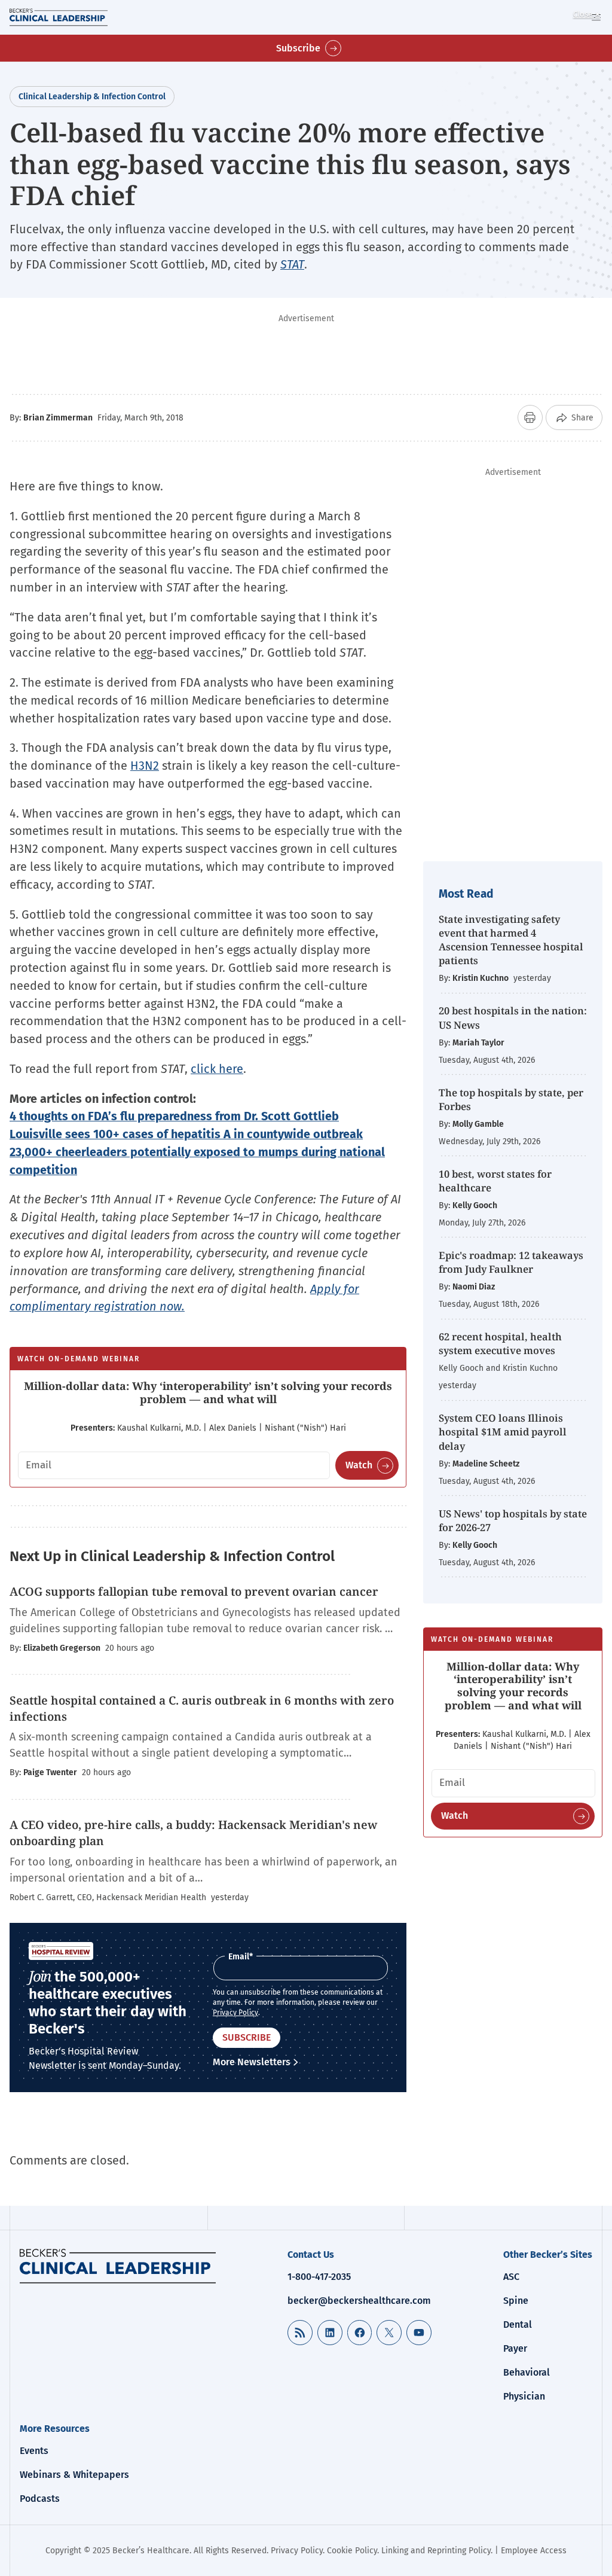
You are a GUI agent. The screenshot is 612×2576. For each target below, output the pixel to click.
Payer (515, 2348)
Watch (359, 1465)
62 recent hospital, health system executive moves (500, 1343)
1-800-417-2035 (319, 2277)
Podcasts (40, 2499)
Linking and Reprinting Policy (436, 2551)
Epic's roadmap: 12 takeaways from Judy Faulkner (511, 1262)
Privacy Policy (235, 2013)
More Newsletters (252, 2062)
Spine (516, 2301)
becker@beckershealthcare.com (359, 2301)
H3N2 (145, 766)
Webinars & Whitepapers (74, 2475)
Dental (518, 2325)
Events (34, 2451)
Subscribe (298, 48)
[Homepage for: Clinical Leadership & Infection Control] (118, 2266)
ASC (511, 2277)
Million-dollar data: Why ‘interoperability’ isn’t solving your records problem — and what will (208, 1392)
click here (217, 1069)
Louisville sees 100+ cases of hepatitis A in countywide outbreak (186, 1134)
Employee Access (534, 2551)
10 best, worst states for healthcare (495, 1181)
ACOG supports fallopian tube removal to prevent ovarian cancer (194, 1592)
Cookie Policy (352, 2551)
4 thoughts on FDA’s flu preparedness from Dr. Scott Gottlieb (174, 1116)
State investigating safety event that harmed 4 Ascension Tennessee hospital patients (511, 940)
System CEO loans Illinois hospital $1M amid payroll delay (503, 1432)
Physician (524, 2396)
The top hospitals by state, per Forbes (511, 1099)
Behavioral (527, 2372)
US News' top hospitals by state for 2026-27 (513, 1520)
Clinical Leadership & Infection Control (92, 97)
